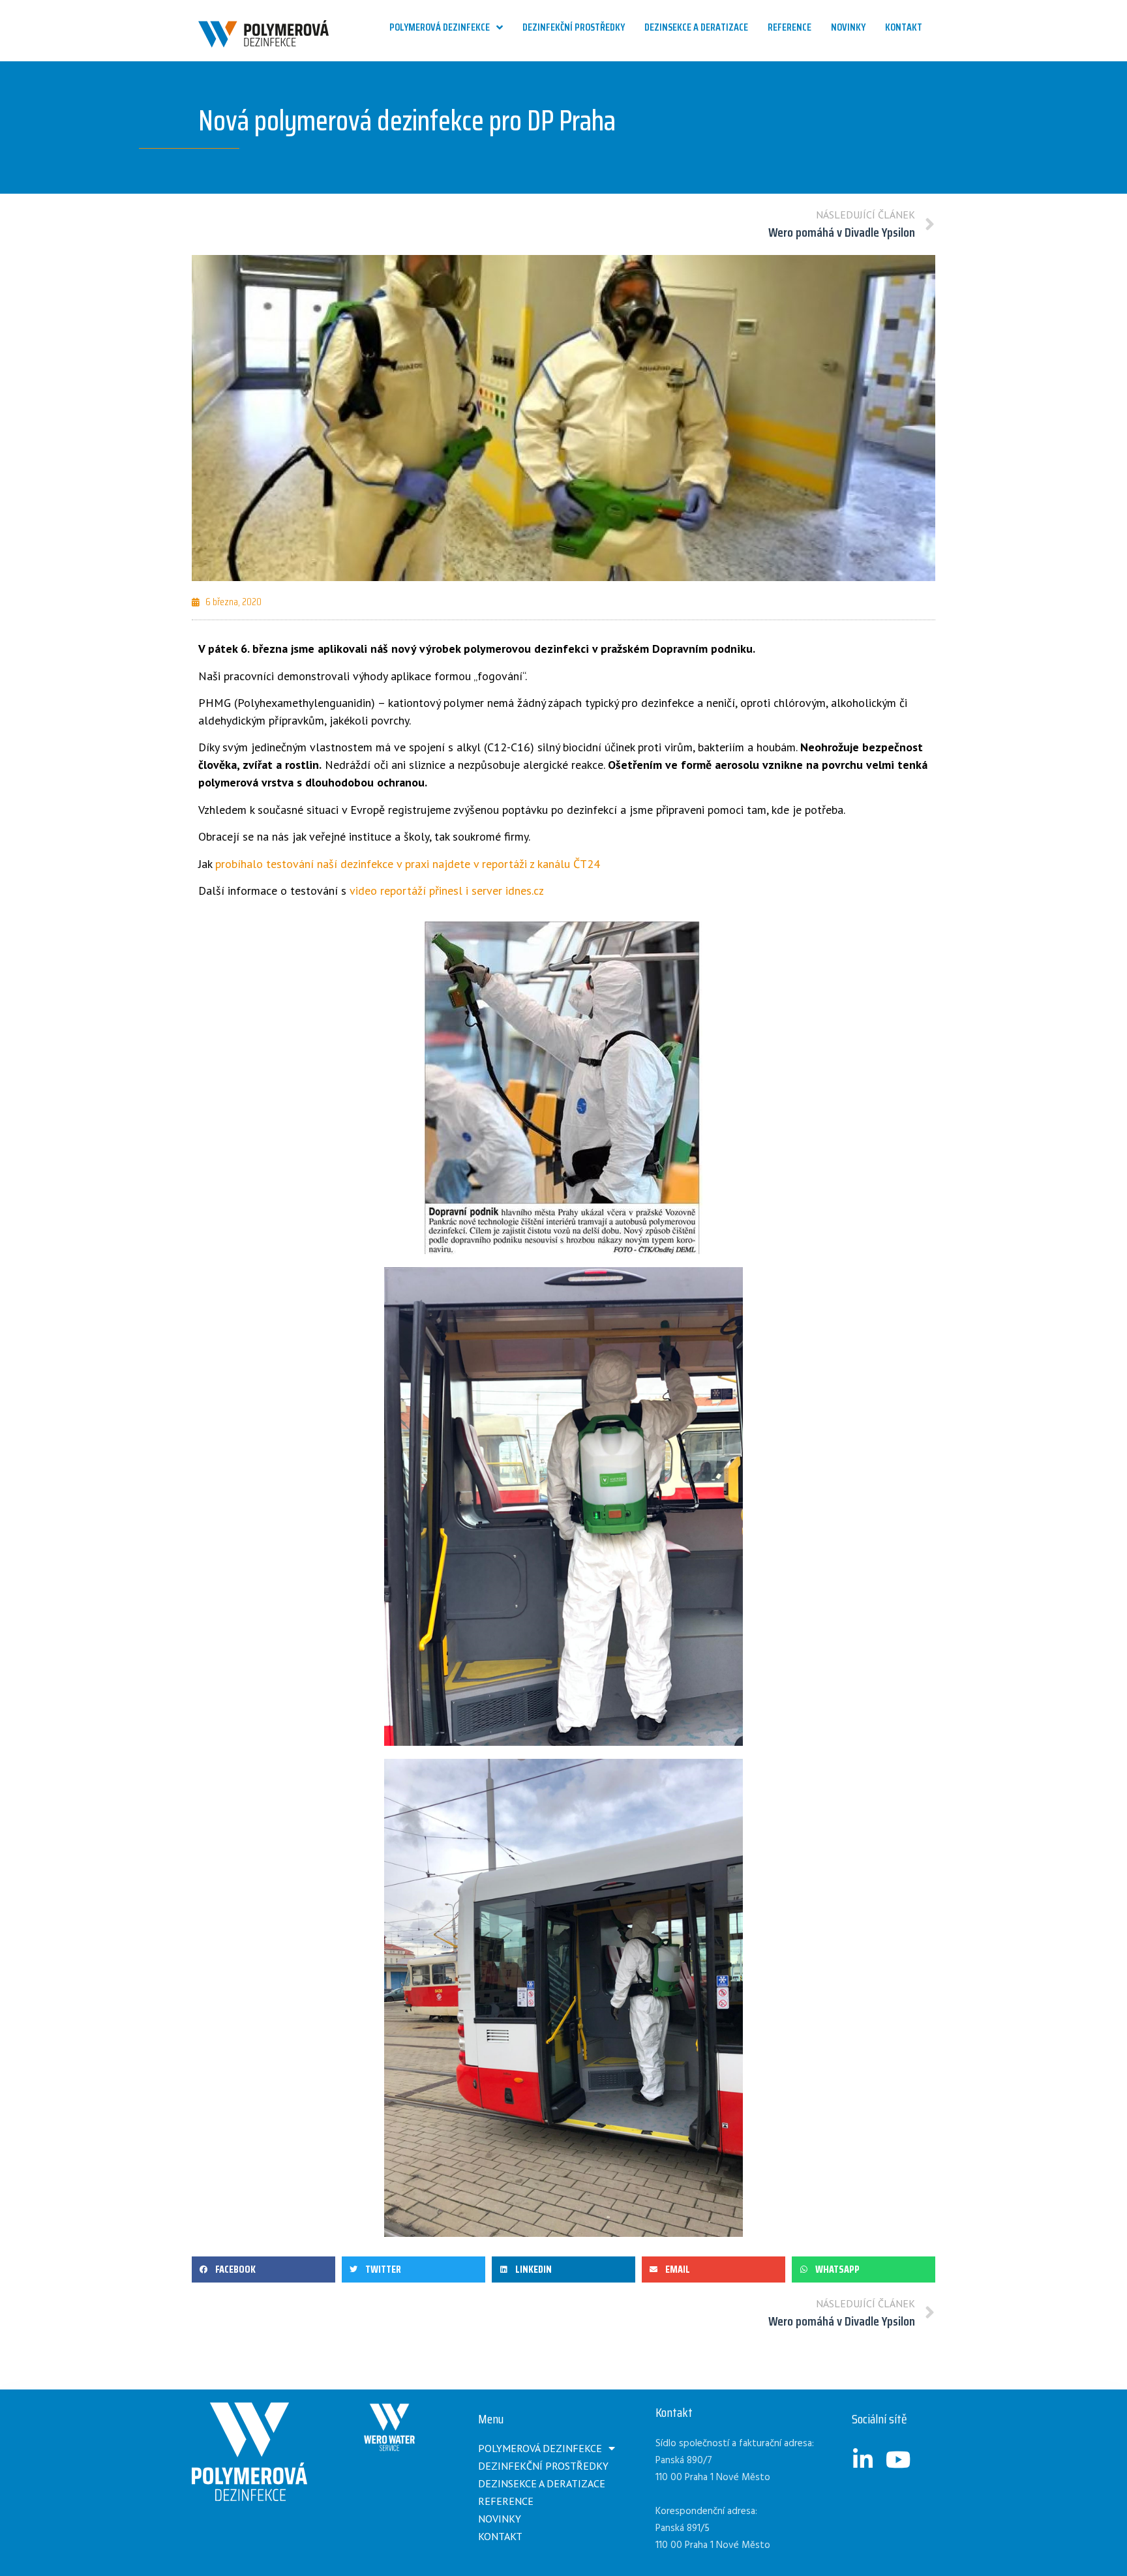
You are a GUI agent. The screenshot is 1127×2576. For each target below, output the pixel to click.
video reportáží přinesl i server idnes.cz (447, 891)
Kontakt (500, 2536)
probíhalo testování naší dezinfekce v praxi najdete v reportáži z (376, 864)
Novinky (500, 2519)
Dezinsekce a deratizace (542, 2483)
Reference (506, 2501)
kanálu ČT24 (569, 864)
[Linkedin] (863, 2459)
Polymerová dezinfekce (540, 2448)
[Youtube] (898, 2459)
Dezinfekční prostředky (543, 2466)
